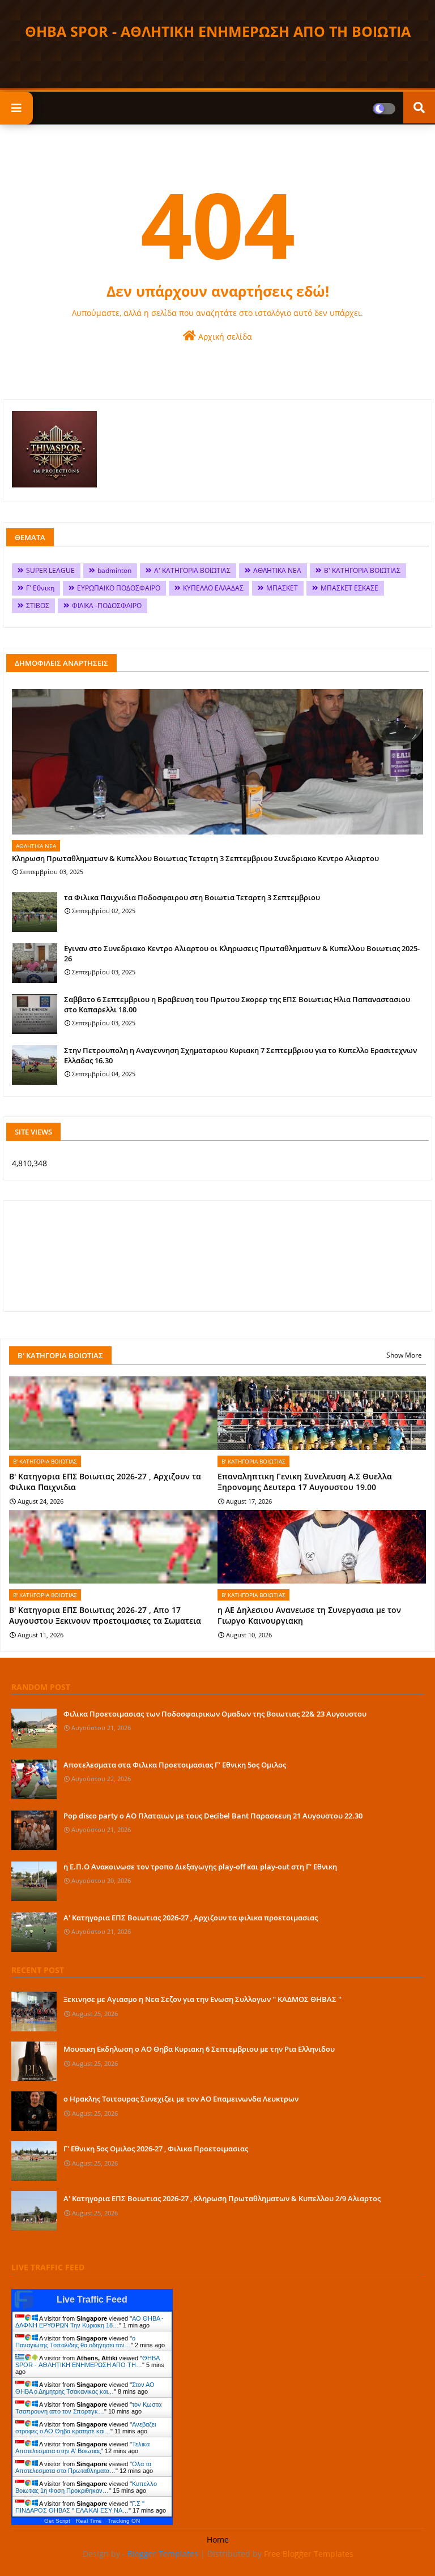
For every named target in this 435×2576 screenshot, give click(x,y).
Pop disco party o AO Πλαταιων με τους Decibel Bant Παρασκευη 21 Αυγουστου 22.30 (213, 1816)
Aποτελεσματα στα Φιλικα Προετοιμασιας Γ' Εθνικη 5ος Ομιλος (175, 1765)
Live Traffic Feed (92, 2299)
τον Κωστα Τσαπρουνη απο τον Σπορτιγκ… (88, 2408)
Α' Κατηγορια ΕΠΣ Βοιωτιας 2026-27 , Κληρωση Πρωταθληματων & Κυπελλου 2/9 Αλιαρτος (222, 2198)
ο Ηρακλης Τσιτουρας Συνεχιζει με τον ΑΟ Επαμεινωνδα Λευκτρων (181, 2099)
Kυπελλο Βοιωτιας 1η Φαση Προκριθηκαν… (86, 2487)
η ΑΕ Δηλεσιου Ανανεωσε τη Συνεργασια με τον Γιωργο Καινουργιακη (309, 1616)
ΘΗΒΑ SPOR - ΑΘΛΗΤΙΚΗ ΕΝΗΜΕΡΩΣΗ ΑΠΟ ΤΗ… (87, 2361)
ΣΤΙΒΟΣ (38, 606)
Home (218, 2539)
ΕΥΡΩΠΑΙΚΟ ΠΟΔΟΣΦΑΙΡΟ (119, 588)
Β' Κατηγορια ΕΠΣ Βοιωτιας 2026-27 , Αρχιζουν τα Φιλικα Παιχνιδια (105, 1482)
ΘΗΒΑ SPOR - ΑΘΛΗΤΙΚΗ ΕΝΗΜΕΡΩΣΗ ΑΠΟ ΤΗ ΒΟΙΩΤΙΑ (218, 31)
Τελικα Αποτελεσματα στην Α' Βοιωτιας (82, 2447)
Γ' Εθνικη (40, 588)
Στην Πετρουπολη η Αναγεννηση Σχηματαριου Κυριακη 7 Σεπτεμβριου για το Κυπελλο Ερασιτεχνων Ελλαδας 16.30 (240, 1055)
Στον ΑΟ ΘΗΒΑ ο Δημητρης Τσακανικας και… (85, 2388)
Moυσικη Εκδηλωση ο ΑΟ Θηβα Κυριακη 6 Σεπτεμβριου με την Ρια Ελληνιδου (199, 2049)
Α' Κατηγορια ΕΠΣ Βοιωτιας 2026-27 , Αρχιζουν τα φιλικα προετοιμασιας (191, 1918)
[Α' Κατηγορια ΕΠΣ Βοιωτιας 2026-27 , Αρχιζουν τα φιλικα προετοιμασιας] (34, 1932)
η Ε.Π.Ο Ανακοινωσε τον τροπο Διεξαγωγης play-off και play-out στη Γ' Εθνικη (200, 1867)
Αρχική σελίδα (224, 337)
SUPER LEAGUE (50, 570)
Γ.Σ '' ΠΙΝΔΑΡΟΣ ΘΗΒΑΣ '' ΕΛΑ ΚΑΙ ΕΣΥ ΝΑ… (80, 2507)
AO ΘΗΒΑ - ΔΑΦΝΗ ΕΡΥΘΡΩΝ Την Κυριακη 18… (89, 2322)
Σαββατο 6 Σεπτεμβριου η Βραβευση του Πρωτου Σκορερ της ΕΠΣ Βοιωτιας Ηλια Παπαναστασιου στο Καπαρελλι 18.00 (237, 1004)
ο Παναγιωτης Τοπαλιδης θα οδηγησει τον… (75, 2342)
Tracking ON (124, 2521)
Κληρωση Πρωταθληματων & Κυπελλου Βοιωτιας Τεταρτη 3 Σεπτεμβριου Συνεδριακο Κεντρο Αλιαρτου (195, 858)
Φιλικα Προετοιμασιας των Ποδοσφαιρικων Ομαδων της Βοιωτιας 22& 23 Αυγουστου (215, 1714)
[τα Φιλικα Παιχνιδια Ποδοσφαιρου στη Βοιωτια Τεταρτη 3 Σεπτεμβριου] (35, 912)
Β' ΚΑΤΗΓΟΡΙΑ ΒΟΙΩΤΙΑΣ (362, 570)
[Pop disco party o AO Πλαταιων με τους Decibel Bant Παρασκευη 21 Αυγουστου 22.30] (34, 1830)
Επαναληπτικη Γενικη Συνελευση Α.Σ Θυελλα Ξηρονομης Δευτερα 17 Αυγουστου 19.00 (305, 1482)
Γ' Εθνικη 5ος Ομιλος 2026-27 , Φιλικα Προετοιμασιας (156, 2149)
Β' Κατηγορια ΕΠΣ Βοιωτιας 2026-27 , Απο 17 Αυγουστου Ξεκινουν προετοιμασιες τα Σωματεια (105, 1616)
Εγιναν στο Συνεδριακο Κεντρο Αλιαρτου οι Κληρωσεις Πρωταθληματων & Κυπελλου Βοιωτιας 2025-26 (242, 953)
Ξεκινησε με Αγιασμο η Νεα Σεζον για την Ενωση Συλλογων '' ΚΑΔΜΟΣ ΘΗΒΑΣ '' (202, 1999)
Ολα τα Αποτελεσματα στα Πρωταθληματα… (83, 2467)
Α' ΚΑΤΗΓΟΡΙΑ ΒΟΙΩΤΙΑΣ (192, 570)
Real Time (89, 2521)
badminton (114, 570)
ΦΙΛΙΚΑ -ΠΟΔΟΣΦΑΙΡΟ (107, 606)
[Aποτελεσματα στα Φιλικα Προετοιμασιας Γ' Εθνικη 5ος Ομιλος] (34, 1779)
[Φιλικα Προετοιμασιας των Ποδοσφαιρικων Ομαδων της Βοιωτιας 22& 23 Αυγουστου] (34, 1728)
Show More (404, 1355)
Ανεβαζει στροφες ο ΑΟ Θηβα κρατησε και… (86, 2428)
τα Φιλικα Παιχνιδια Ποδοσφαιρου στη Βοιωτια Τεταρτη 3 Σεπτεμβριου (192, 897)
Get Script (57, 2521)
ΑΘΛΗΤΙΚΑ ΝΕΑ (277, 570)
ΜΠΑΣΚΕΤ (282, 588)
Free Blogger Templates (309, 2554)
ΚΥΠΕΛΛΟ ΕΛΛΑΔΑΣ (213, 588)
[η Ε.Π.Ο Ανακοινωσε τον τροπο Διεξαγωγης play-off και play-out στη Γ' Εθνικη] (34, 1881)
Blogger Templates (163, 2554)
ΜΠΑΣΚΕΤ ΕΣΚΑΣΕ (349, 588)
